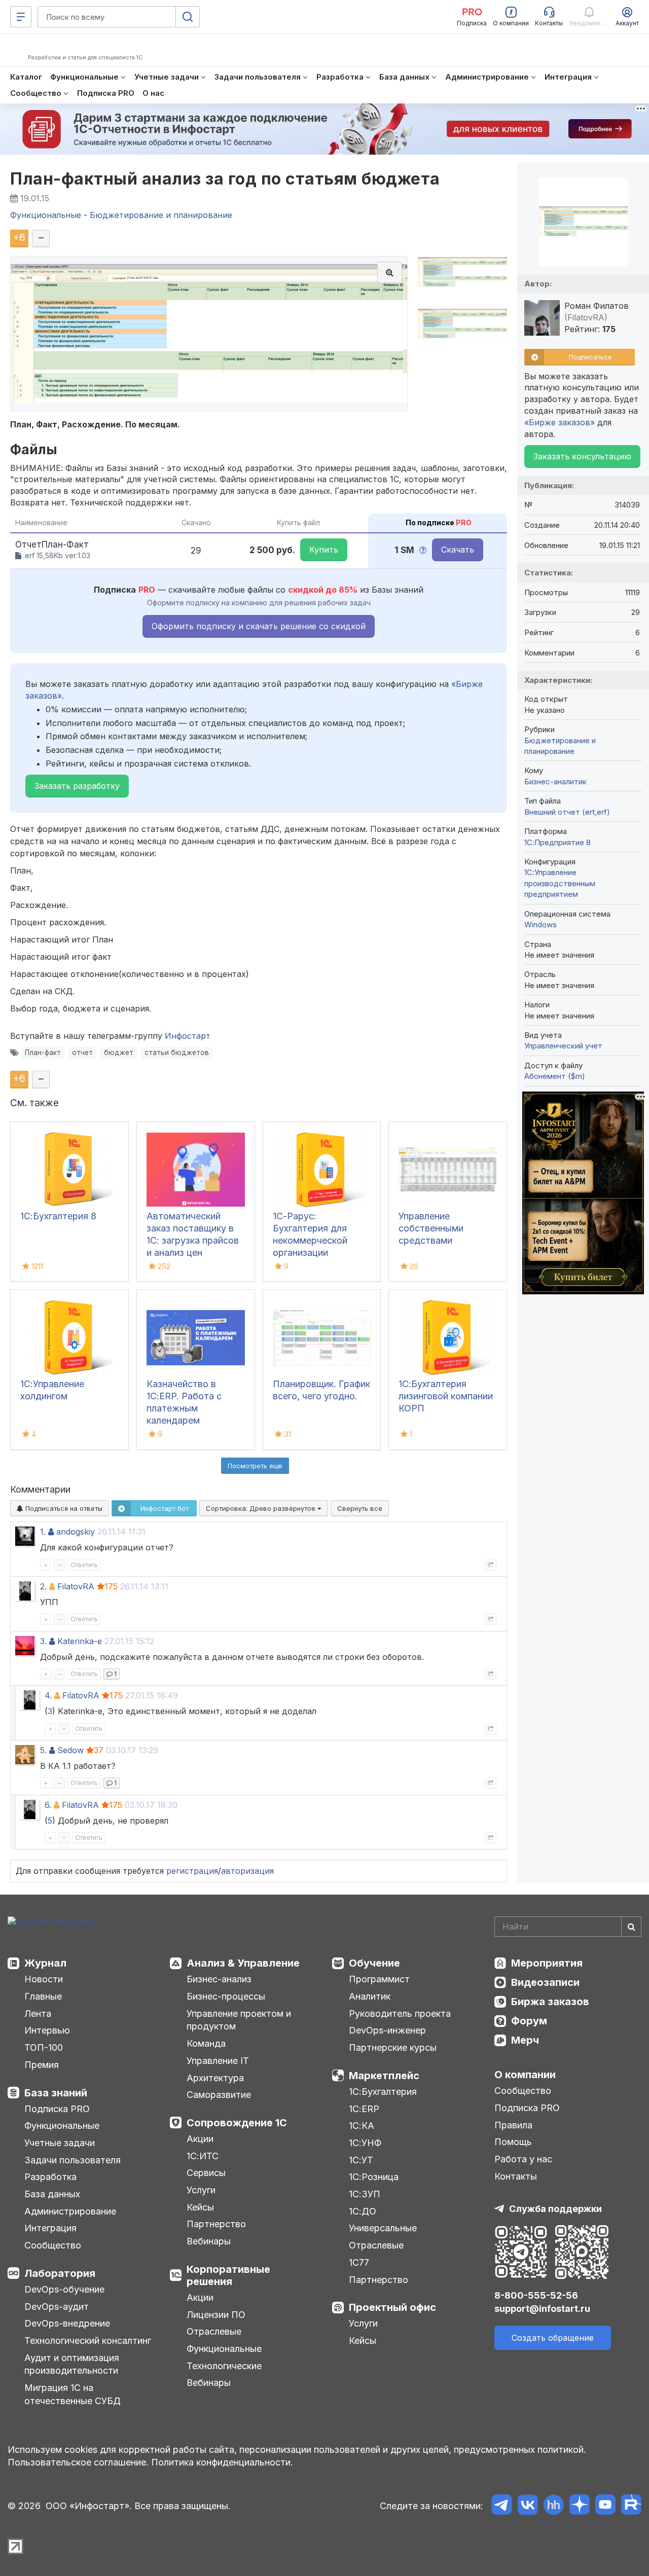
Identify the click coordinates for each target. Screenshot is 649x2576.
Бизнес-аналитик (555, 782)
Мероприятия (547, 1963)
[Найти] (631, 1927)
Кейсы (200, 2207)
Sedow (70, 1750)
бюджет (119, 1053)
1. (43, 1532)
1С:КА (362, 2126)
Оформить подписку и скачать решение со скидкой (259, 626)
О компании (525, 2075)
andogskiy (76, 1532)
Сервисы (206, 2173)
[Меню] (21, 17)
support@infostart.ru (542, 2309)
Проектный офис (392, 2307)
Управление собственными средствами (431, 1228)
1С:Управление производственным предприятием (560, 883)
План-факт (43, 1053)
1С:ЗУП (365, 2194)
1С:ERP (364, 2109)
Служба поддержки (555, 2209)
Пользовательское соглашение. (78, 2462)
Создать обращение (553, 2338)
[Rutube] (631, 2506)
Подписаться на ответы (63, 1508)
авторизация (247, 1871)
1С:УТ (361, 2160)
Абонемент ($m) (555, 1076)
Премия (42, 2065)
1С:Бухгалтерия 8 (58, 1216)
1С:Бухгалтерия (383, 2092)
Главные (43, 1996)
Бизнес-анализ (219, 1979)
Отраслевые (214, 2331)
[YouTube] (605, 2506)
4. (48, 1695)
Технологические (224, 2366)
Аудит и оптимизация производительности (72, 2364)
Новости (44, 1979)
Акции (200, 2139)
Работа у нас (523, 2159)
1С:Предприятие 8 (557, 842)
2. (43, 1586)
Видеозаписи (545, 1982)
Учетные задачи (60, 2143)
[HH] (553, 2506)
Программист (379, 1979)
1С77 (359, 2262)
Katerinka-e (80, 1641)
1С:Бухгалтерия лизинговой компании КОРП (446, 1396)
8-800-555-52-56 (536, 2295)
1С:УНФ (365, 2143)
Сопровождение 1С (237, 2123)
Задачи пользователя (73, 2160)
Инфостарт (188, 1036)
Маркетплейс (384, 2076)
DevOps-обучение (64, 2289)
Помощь (513, 2142)
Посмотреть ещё (255, 1466)
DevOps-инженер (387, 2030)
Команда (206, 2043)
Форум (529, 2021)
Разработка (50, 2177)
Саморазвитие (219, 2095)
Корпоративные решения (228, 2275)
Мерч (525, 2040)
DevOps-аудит (57, 2307)
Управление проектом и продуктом (239, 2020)
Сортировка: (262, 1508)
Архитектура (215, 2078)
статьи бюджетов (177, 1053)
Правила (513, 2125)
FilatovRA (76, 1586)
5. (43, 1750)
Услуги (201, 2190)
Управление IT (218, 2061)
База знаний (56, 2093)
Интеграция (50, 2228)
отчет (82, 1053)
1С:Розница (374, 2177)
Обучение (374, 1963)
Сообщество (53, 2245)
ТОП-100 (44, 2047)
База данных (52, 2194)
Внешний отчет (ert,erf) (567, 812)
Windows (540, 924)
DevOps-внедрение (67, 2323)
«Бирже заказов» (560, 422)
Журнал (45, 1963)
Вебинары (209, 2241)
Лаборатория (60, 2273)
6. (48, 1805)
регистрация (192, 1871)
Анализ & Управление (243, 1963)
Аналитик (370, 1996)
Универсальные (383, 2228)
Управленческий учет (563, 1046)
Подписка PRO (57, 2109)
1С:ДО (363, 2211)
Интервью (47, 2030)
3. (43, 1641)
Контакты (516, 2176)
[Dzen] (579, 2506)
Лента (38, 2013)
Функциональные (62, 2126)
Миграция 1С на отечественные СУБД (73, 2394)
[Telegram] (502, 2506)
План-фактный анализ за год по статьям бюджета (225, 179)
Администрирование (70, 2211)
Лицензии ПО (216, 2315)
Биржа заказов (550, 2002)
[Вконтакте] (528, 2506)
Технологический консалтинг (88, 2341)
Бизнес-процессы (226, 1996)
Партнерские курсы (393, 2047)
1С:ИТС (203, 2156)
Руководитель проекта (400, 2013)
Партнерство (216, 2224)
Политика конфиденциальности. (222, 2462)
